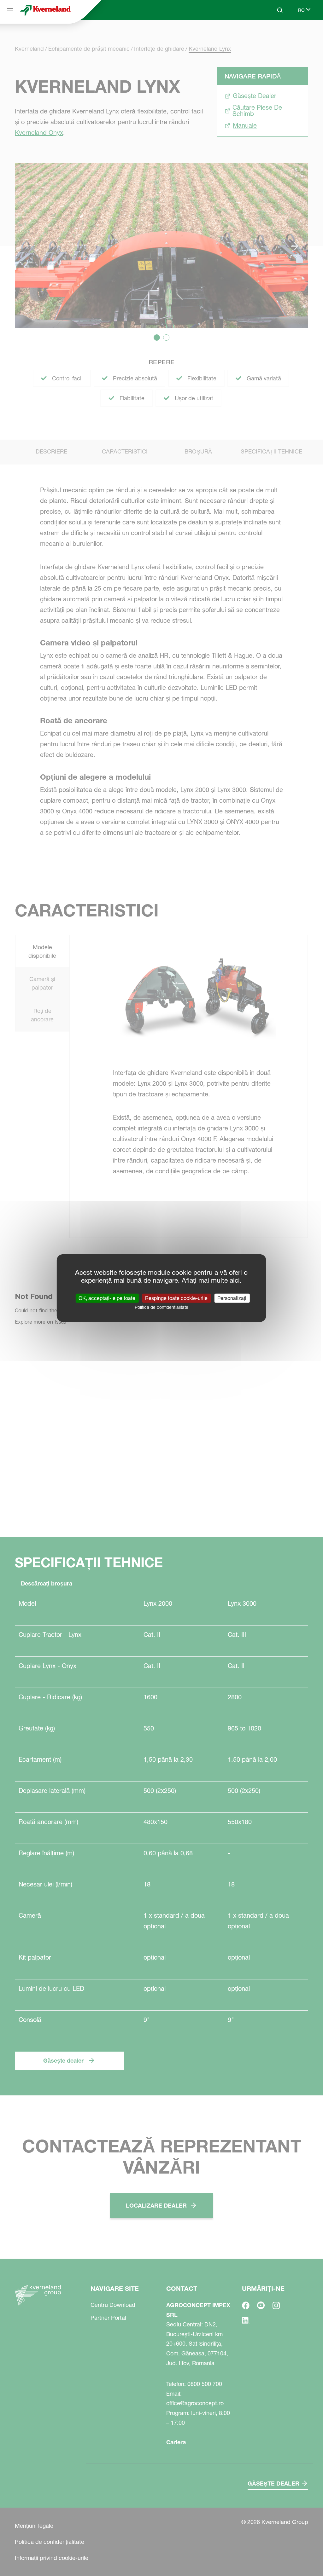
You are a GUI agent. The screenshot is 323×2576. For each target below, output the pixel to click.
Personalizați (232, 1298)
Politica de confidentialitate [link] (161, 1307)
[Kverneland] (45, 10)
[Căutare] (275, 34)
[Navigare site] (10, 10)
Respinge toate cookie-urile (176, 1298)
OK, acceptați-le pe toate (107, 1298)
